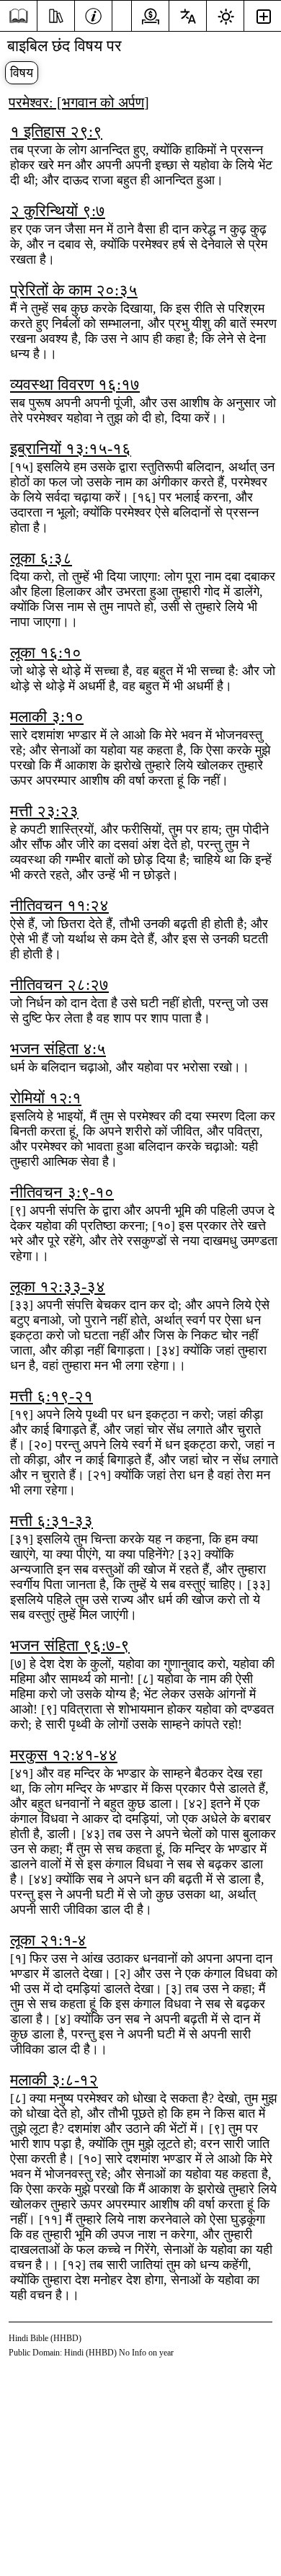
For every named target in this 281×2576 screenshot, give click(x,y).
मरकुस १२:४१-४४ (64, 1755)
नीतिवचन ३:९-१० (62, 1192)
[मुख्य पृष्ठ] (18, 16)
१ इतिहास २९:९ (56, 132)
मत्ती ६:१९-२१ (52, 1396)
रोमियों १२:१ (46, 1098)
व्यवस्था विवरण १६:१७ (75, 384)
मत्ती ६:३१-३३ (52, 1521)
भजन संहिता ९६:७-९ (70, 1645)
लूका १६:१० (46, 652)
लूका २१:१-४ (48, 1940)
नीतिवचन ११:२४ (59, 905)
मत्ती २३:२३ (44, 811)
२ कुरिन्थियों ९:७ (58, 211)
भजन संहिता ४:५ (58, 1049)
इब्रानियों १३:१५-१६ (71, 449)
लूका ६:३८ (41, 558)
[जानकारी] (93, 14)
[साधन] (56, 14)
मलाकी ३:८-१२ (54, 2080)
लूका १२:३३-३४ (58, 1287)
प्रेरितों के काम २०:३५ (74, 290)
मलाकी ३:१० (47, 717)
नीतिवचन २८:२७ (59, 985)
